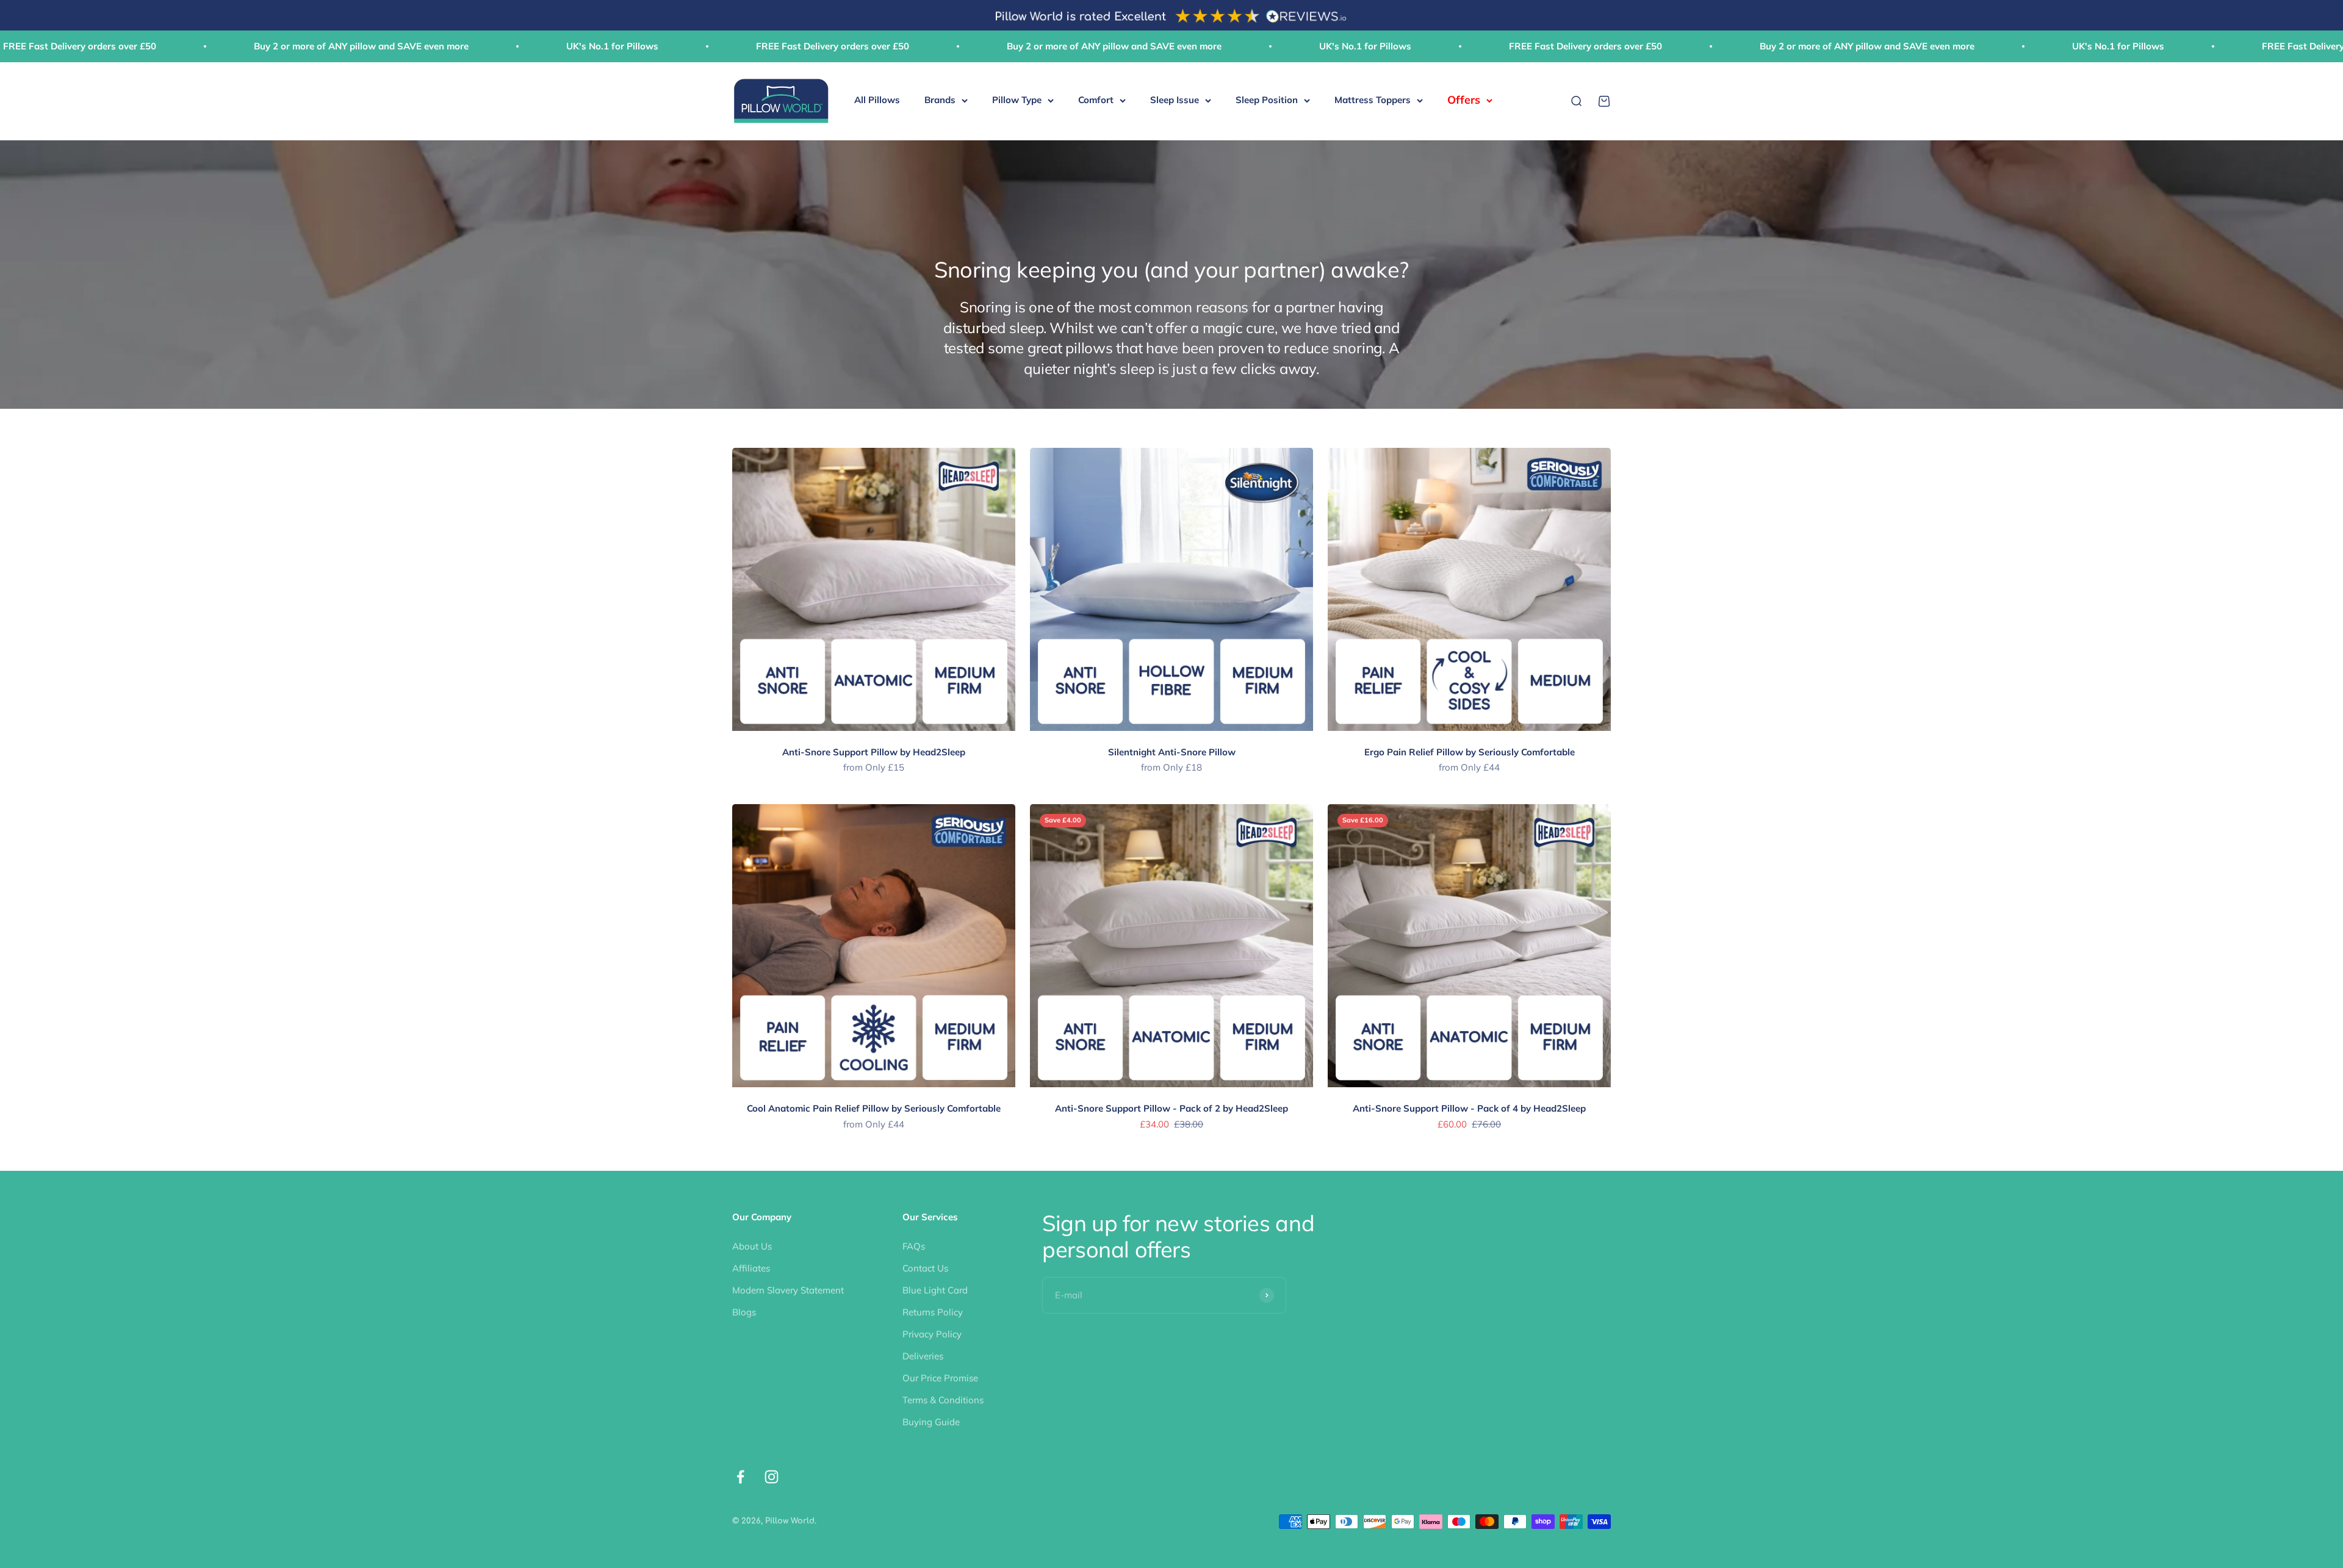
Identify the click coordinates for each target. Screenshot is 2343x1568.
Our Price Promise (940, 1378)
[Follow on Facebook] (740, 1477)
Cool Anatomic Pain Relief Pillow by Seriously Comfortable (874, 1108)
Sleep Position (1267, 100)
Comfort (1096, 100)
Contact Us (925, 1268)
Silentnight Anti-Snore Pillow (1172, 752)
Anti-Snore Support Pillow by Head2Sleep (874, 752)
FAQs (914, 1246)
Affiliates (751, 1268)
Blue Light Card (935, 1290)
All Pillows (877, 100)
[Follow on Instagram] (772, 1477)
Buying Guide (931, 1422)
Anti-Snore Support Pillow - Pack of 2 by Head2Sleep (1171, 1108)
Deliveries (923, 1356)
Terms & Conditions (943, 1400)
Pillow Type (1017, 100)
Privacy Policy (932, 1334)
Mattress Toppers (1373, 100)
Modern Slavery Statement (788, 1290)
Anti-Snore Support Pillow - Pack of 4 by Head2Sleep (1469, 1108)
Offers (1464, 100)
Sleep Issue (1175, 100)
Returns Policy (933, 1312)
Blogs (744, 1312)
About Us (752, 1246)
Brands (940, 100)
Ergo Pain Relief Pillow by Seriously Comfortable (1470, 752)
